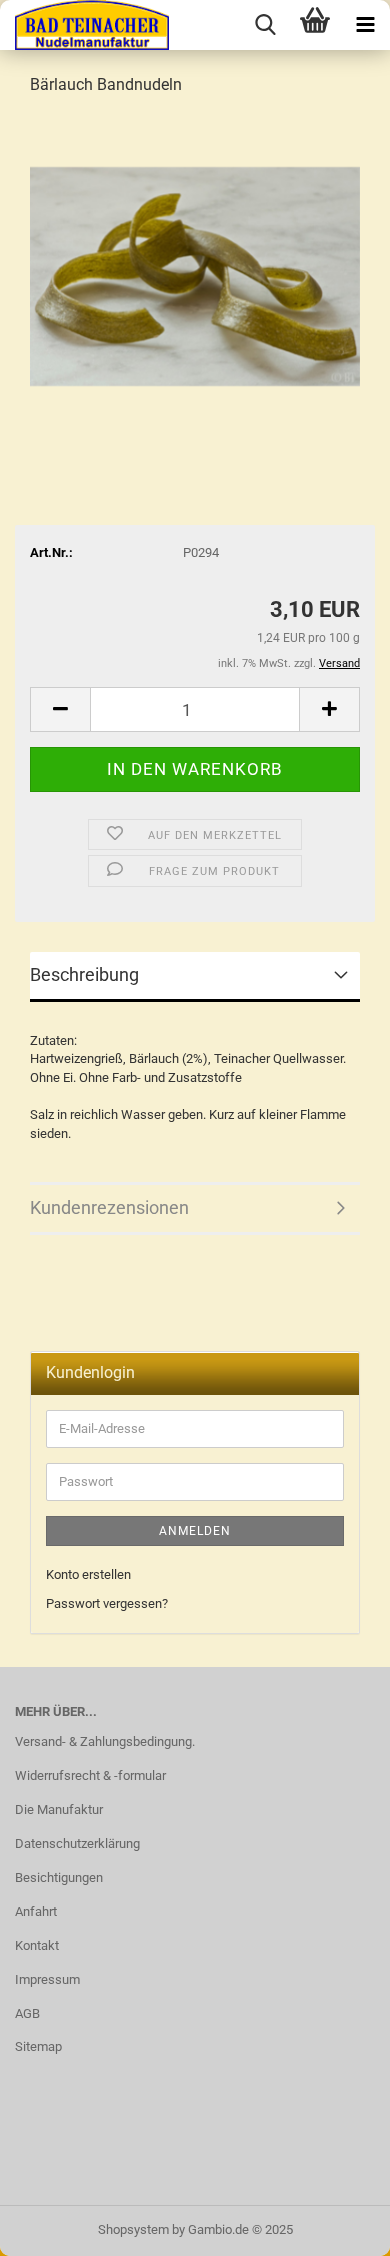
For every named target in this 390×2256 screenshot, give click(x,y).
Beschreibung (84, 974)
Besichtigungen (59, 1877)
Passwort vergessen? (107, 1603)
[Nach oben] (335, 2226)
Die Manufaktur (59, 1809)
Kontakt (37, 1945)
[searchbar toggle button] (265, 25)
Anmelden (195, 1531)
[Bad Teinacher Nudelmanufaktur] (84, 25)
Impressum (47, 1979)
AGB (27, 2013)
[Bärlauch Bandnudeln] (195, 263)
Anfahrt (36, 1911)
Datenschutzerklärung (77, 1843)
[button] (60, 709)
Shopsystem (133, 2229)
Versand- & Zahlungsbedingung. (105, 1741)
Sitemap (38, 2046)
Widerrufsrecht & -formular (90, 1775)
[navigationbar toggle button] (365, 25)
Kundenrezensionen (109, 1207)
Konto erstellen (88, 1574)
